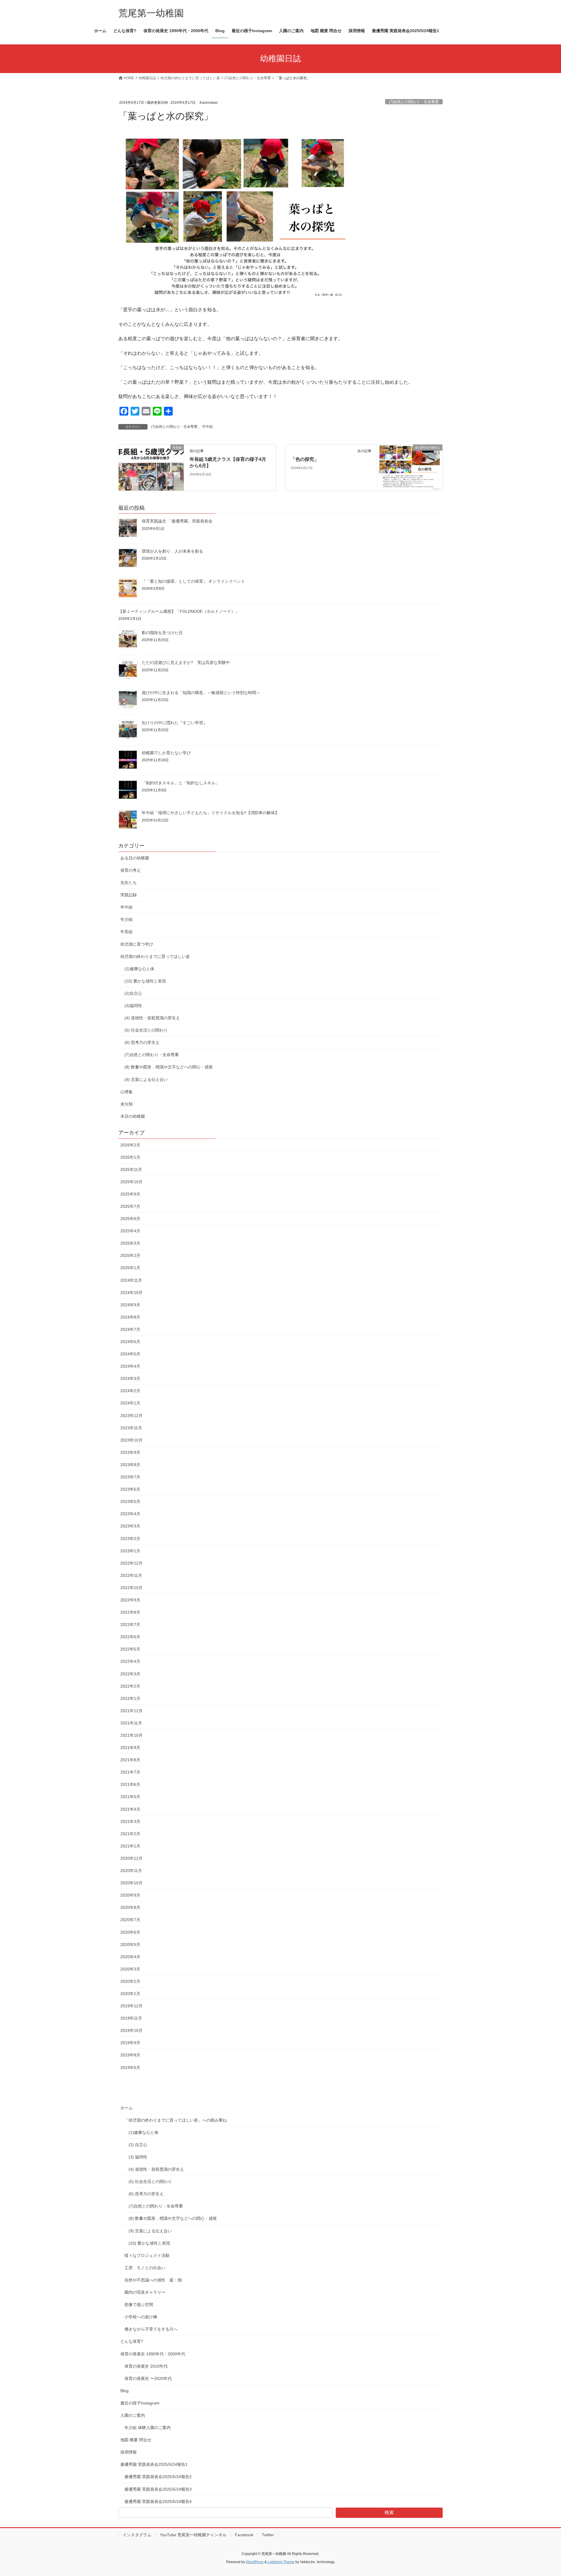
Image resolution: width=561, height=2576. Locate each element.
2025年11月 (131, 1170)
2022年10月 (131, 1588)
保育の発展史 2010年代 (146, 2366)
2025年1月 (130, 1268)
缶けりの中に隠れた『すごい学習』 (174, 723)
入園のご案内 (133, 2415)
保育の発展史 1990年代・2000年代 (153, 2354)
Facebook (244, 2535)
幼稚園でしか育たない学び (166, 753)
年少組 (127, 919)
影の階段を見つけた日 (162, 633)
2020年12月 (131, 1858)
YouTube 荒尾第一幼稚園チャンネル (193, 2535)
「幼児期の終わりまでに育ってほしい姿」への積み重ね (176, 2120)
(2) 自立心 (138, 2145)
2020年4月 (130, 1957)
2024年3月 (130, 1378)
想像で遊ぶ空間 (139, 2305)
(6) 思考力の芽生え (142, 1042)
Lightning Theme (281, 2562)
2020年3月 (130, 1969)
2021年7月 (130, 1772)
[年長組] (151, 462)
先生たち (129, 883)
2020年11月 (131, 1871)
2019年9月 (130, 2043)
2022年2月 (130, 1686)
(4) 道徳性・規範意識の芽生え (152, 1018)
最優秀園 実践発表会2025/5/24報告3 (158, 2489)
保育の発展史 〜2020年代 (148, 2378)
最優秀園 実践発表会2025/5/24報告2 (158, 2477)
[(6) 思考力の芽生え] (410, 467)
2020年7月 (130, 1920)
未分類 (127, 1104)
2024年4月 (130, 1366)
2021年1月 (130, 1846)
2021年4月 (130, 1809)
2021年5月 (130, 1797)
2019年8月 (130, 2055)
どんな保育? (132, 2341)
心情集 (127, 1092)
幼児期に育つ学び (137, 944)
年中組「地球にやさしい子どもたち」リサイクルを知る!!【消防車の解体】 (210, 813)
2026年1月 (130, 1157)
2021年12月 (131, 1711)
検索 (389, 2512)
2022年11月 (131, 1575)
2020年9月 (130, 1895)
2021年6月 (130, 1784)
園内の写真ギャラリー (145, 2292)
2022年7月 (130, 1625)
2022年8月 (130, 1612)
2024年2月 (130, 1391)
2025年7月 (130, 1206)
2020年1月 (130, 1994)
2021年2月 (130, 1834)
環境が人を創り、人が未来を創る (172, 551)
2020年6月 (130, 1932)
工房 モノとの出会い (145, 2268)
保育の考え (131, 870)
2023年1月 (130, 1551)
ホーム (127, 2108)
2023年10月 (131, 1440)
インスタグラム (137, 2535)
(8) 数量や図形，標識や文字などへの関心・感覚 (169, 1067)
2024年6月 (130, 1342)
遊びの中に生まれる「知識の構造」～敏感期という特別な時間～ (201, 693)
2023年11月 (131, 1428)
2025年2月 (130, 1255)
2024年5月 (130, 1354)
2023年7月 (130, 1477)
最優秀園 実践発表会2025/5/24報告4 (158, 2501)
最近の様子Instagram (140, 2403)
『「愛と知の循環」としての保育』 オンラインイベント (193, 581)
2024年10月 (131, 1293)
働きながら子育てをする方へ (151, 2329)
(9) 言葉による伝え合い (146, 1079)
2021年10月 (131, 1735)
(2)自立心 (133, 993)
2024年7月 (130, 1329)
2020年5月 (130, 1944)
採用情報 (129, 2452)
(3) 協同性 (138, 2157)
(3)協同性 (133, 1006)
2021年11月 (131, 1723)
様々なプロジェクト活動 (147, 2255)
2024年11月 (131, 1280)
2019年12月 (131, 2006)
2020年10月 (131, 1883)
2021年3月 (130, 1821)
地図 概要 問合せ (136, 2440)
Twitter (268, 2535)
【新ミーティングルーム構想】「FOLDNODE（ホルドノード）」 (179, 611)
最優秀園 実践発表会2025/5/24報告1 (154, 2464)
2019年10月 (131, 2030)
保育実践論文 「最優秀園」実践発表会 (177, 521)
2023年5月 (130, 1501)
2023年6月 (130, 1489)
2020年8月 (130, 1907)
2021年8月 (130, 1760)
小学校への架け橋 (141, 2317)
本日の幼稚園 (133, 1116)
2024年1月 (130, 1403)
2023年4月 (130, 1514)
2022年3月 (130, 1674)
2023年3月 (130, 1526)
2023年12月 (131, 1416)
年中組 (207, 427)
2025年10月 (131, 1182)
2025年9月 (130, 1194)
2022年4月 (130, 1661)
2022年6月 (130, 1637)
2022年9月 (130, 1600)
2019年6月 (130, 2068)
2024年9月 (130, 1305)
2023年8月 (130, 1465)
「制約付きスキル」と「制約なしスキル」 (181, 783)
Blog (124, 2391)
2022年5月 (130, 1649)
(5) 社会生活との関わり (146, 1030)
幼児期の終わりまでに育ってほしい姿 (155, 956)
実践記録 (129, 895)
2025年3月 (130, 1243)
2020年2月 (130, 1981)
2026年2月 (130, 1145)
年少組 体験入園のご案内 (148, 2428)
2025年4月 (130, 1231)
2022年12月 (131, 1563)
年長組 (127, 932)
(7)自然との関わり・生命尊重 (414, 102)
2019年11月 (131, 2018)
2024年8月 (130, 1317)
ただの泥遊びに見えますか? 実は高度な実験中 (186, 662)
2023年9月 (130, 1452)
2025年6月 (130, 1219)
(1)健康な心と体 (139, 969)
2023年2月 (130, 1539)
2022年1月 (130, 1698)
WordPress (255, 2562)
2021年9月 (130, 1748)
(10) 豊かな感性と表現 (145, 981)
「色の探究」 (305, 459)
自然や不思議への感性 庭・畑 (153, 2280)
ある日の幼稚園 (135, 858)
